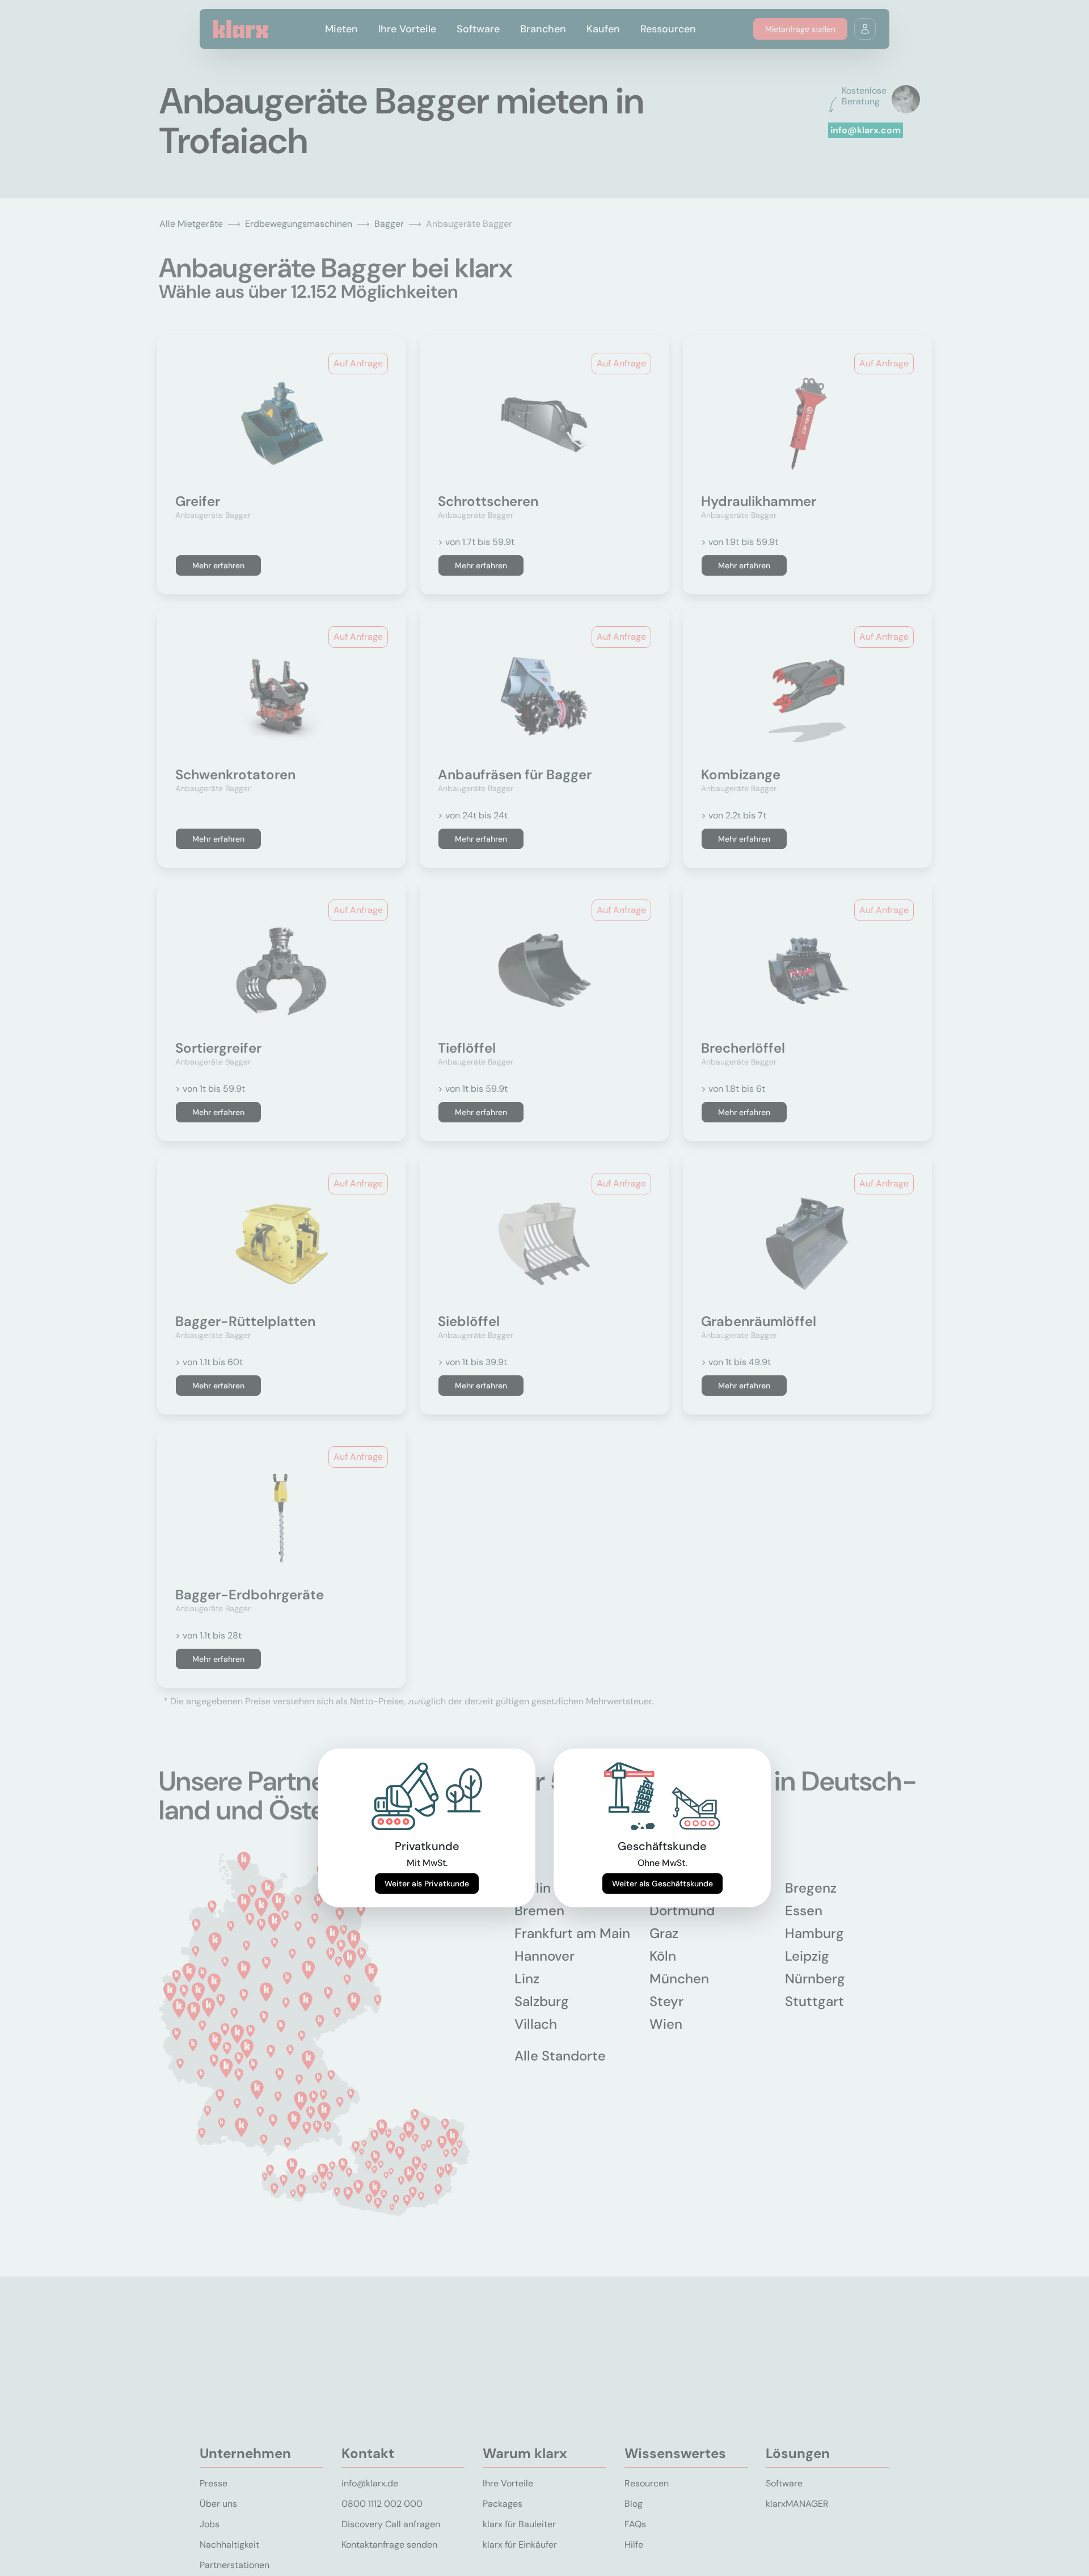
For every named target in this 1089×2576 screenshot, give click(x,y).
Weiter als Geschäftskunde (662, 1884)
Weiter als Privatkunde (427, 1884)
